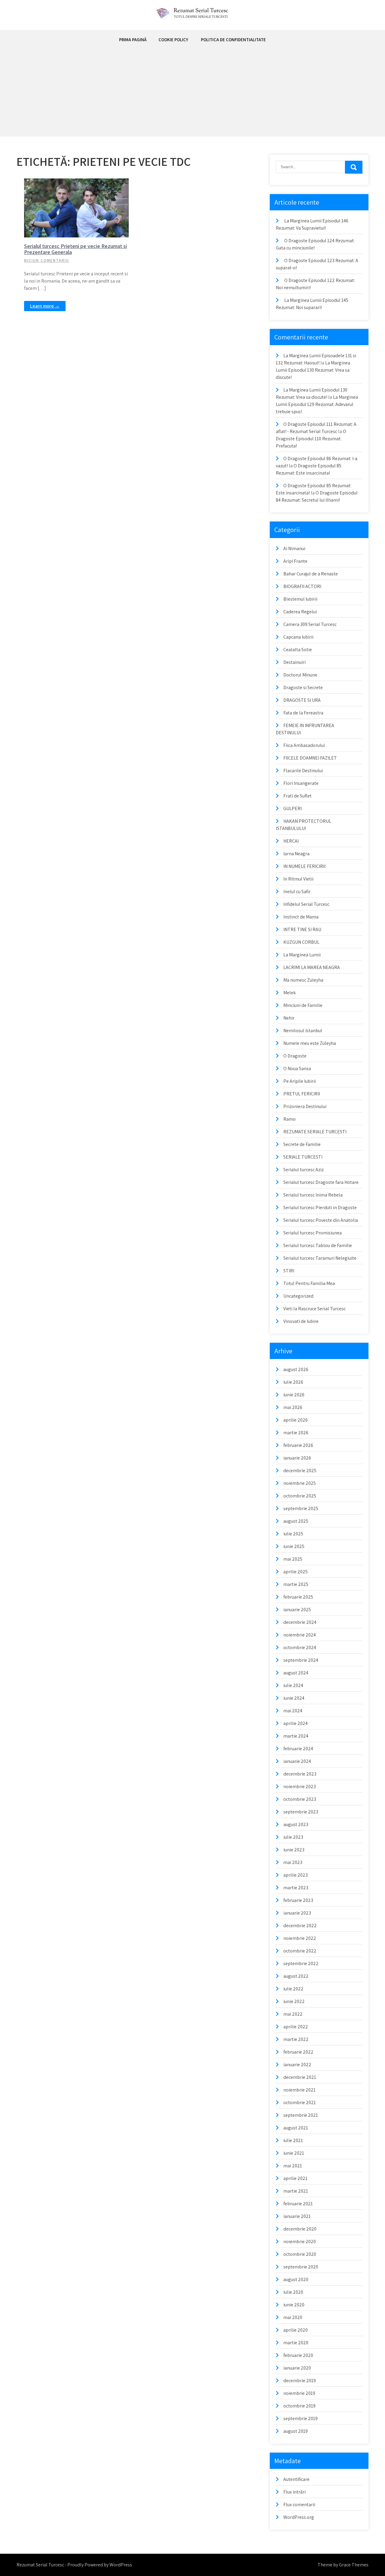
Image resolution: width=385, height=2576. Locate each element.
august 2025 (296, 1521)
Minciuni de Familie (303, 1005)
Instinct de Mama (301, 917)
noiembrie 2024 (300, 1635)
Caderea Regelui (300, 612)
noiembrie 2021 (299, 2090)
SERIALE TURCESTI (80, 183)
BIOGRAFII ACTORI (302, 586)
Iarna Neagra (296, 854)
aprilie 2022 (296, 2027)
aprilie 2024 (296, 1723)
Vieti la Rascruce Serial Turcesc (314, 1309)
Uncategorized (298, 1296)
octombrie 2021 (300, 2102)
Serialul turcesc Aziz (303, 1170)
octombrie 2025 (300, 1496)
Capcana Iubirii (298, 637)
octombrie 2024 (300, 1647)
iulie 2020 (293, 2292)
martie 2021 (296, 2191)
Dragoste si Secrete (303, 687)
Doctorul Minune (300, 675)
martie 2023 (296, 1888)
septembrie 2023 (301, 1812)
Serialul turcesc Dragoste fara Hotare (321, 1182)
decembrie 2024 (300, 1622)
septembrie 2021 (301, 2115)
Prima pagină (133, 40)
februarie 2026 (298, 1445)
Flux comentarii (299, 2505)
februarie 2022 (298, 2052)
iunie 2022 (294, 2001)
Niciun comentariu (47, 260)
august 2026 (296, 1369)
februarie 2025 (298, 1597)
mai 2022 (293, 2014)
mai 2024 (293, 1711)
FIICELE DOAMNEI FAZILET (310, 758)
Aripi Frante (295, 561)
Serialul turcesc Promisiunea (313, 1233)
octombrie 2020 (300, 2254)
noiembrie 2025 (300, 1483)
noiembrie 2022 (300, 1938)
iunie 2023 (294, 1850)
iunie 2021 (294, 2153)
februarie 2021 (298, 2204)
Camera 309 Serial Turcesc (310, 624)
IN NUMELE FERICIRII (304, 866)
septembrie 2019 (300, 2418)
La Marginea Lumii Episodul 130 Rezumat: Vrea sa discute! (313, 370)
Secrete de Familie (302, 1144)
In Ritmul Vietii (298, 879)
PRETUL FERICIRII (302, 1094)
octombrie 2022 (300, 1951)
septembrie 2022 (301, 1963)
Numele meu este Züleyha (310, 1043)
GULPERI (293, 808)
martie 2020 (296, 2343)
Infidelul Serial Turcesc (306, 904)
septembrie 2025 (301, 1508)
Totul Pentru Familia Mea (309, 1283)
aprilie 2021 (295, 2178)
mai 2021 (293, 2166)
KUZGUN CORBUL (301, 942)
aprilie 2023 (296, 1875)
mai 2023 (293, 1862)
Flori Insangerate (301, 783)
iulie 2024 (293, 1685)
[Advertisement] (192, 94)
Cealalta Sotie (298, 650)
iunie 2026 (294, 1395)
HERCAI (291, 841)
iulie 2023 (293, 1837)
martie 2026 (296, 1433)
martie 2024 (296, 1736)
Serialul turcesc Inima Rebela (313, 1195)
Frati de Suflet (297, 796)
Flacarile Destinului (303, 771)
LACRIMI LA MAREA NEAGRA (312, 967)
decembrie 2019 (300, 2381)
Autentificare (296, 2479)
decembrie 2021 (300, 2077)
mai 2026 (293, 1407)
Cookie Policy (173, 40)
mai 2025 (293, 1559)
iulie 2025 (293, 1534)
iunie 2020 (294, 2305)
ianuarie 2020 (297, 2368)
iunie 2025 (294, 1546)
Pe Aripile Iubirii (300, 1081)
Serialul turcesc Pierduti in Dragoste (320, 1207)
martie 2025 (296, 1584)
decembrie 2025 (300, 1471)
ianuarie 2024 (297, 1761)
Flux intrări (294, 2492)
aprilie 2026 (296, 1420)
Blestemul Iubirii (300, 599)
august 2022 (296, 1976)
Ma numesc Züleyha (303, 980)
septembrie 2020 (301, 2267)
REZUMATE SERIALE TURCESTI (315, 1132)
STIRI (289, 1271)
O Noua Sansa (297, 1068)
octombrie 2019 (299, 2406)
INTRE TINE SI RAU (302, 929)
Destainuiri (294, 662)
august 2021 (296, 2128)
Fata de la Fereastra (303, 713)
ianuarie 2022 (297, 2065)
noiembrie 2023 (300, 1786)
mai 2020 (293, 2317)
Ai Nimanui (294, 548)
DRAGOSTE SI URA (302, 700)
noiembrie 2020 (300, 2242)
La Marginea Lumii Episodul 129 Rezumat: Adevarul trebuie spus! (317, 404)
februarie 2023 (298, 1900)
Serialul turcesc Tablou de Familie (318, 1245)
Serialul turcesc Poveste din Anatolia (321, 1220)
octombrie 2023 (300, 1799)
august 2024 (296, 1673)
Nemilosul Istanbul (303, 1031)
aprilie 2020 (296, 2330)
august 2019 (296, 2431)
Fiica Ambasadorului (304, 745)
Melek (290, 993)
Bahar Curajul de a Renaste (311, 574)
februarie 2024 (298, 1749)
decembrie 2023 (300, 1774)
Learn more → (45, 306)
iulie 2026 (293, 1382)
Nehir (289, 1018)
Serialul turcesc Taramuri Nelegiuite (320, 1258)
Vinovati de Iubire (301, 1321)
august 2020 (296, 2279)
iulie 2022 (293, 1989)
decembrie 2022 (300, 1926)
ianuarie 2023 (297, 1913)
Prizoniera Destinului (305, 1106)
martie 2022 (296, 2039)
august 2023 (296, 1824)
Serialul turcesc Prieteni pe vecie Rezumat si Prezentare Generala (75, 249)
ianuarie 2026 (297, 1458)
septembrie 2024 (301, 1660)
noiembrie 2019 (299, 2393)
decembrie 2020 (300, 2229)
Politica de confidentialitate (233, 40)
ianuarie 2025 (297, 1610)
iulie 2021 (293, 2140)
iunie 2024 (294, 1698)
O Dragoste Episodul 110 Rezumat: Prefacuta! (311, 439)
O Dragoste (295, 1056)
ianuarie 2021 (297, 2216)
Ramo (290, 1119)
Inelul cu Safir (297, 892)
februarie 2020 (298, 2355)
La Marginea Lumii (302, 955)
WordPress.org (299, 2517)
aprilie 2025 (296, 1572)
